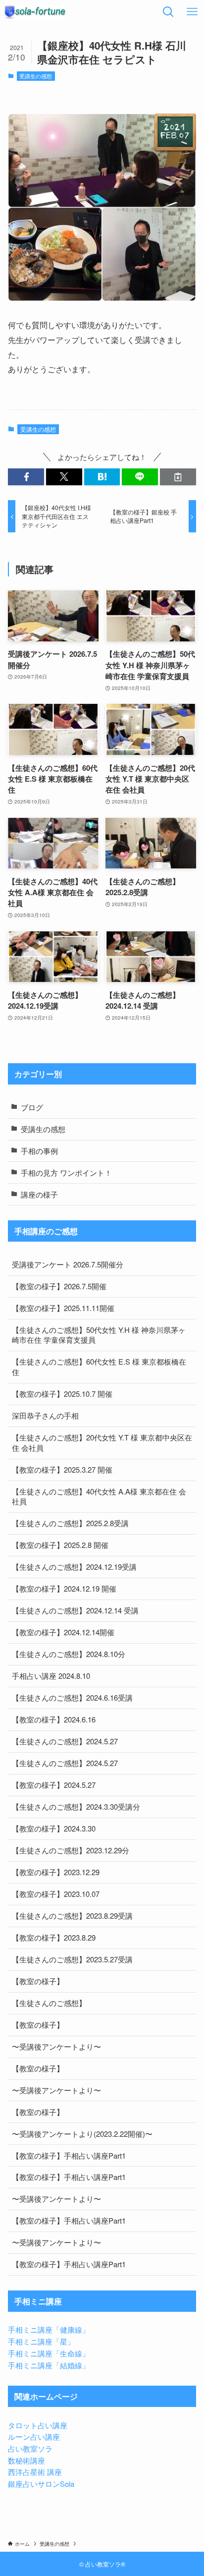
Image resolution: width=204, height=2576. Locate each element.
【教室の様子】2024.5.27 (54, 1785)
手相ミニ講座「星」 (41, 2341)
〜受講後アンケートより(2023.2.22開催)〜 (82, 2134)
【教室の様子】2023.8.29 (54, 1937)
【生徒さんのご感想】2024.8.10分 (69, 1654)
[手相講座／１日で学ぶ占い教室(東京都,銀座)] (35, 12)
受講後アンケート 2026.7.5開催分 (68, 1264)
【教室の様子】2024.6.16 (54, 1719)
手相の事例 (39, 1151)
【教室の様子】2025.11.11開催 (63, 1308)
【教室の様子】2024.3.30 (54, 1828)
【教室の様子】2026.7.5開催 (59, 1286)
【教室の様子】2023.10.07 (56, 1894)
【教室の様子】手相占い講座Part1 (69, 2155)
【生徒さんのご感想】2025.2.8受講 (70, 1523)
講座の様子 (39, 1194)
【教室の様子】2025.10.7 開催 (62, 1394)
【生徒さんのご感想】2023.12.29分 (71, 1850)
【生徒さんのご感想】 (49, 2003)
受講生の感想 (36, 76)
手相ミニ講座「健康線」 (49, 2329)
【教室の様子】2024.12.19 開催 (64, 1588)
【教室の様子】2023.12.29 (56, 1872)
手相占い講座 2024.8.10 (51, 1676)
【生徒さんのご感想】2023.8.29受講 (72, 1916)
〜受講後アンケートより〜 (56, 2046)
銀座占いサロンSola (41, 2484)
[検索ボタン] (168, 12)
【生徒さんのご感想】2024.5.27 (65, 1741)
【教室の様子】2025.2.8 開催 (60, 1545)
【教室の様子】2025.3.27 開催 (62, 1469)
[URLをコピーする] (178, 477)
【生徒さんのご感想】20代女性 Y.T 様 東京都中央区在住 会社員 (102, 1442)
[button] (26, 477)
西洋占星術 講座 (35, 2472)
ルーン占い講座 (34, 2436)
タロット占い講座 (38, 2425)
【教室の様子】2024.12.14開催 (63, 1632)
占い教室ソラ (30, 2448)
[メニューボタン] (192, 12)
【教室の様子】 (38, 1981)
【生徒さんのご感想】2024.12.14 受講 (75, 1610)
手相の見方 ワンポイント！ (66, 1173)
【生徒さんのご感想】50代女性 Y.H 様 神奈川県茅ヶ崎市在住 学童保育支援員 (99, 1335)
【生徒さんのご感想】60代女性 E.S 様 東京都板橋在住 (99, 1367)
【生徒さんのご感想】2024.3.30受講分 (76, 1806)
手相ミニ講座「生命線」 (49, 2353)
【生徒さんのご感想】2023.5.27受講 (72, 1959)
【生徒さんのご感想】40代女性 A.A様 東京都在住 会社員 (99, 1496)
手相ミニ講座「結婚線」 (49, 2365)
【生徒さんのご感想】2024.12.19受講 (74, 1567)
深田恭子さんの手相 (45, 1415)
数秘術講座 (26, 2460)
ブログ (32, 1107)
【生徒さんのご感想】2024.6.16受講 (72, 1697)
